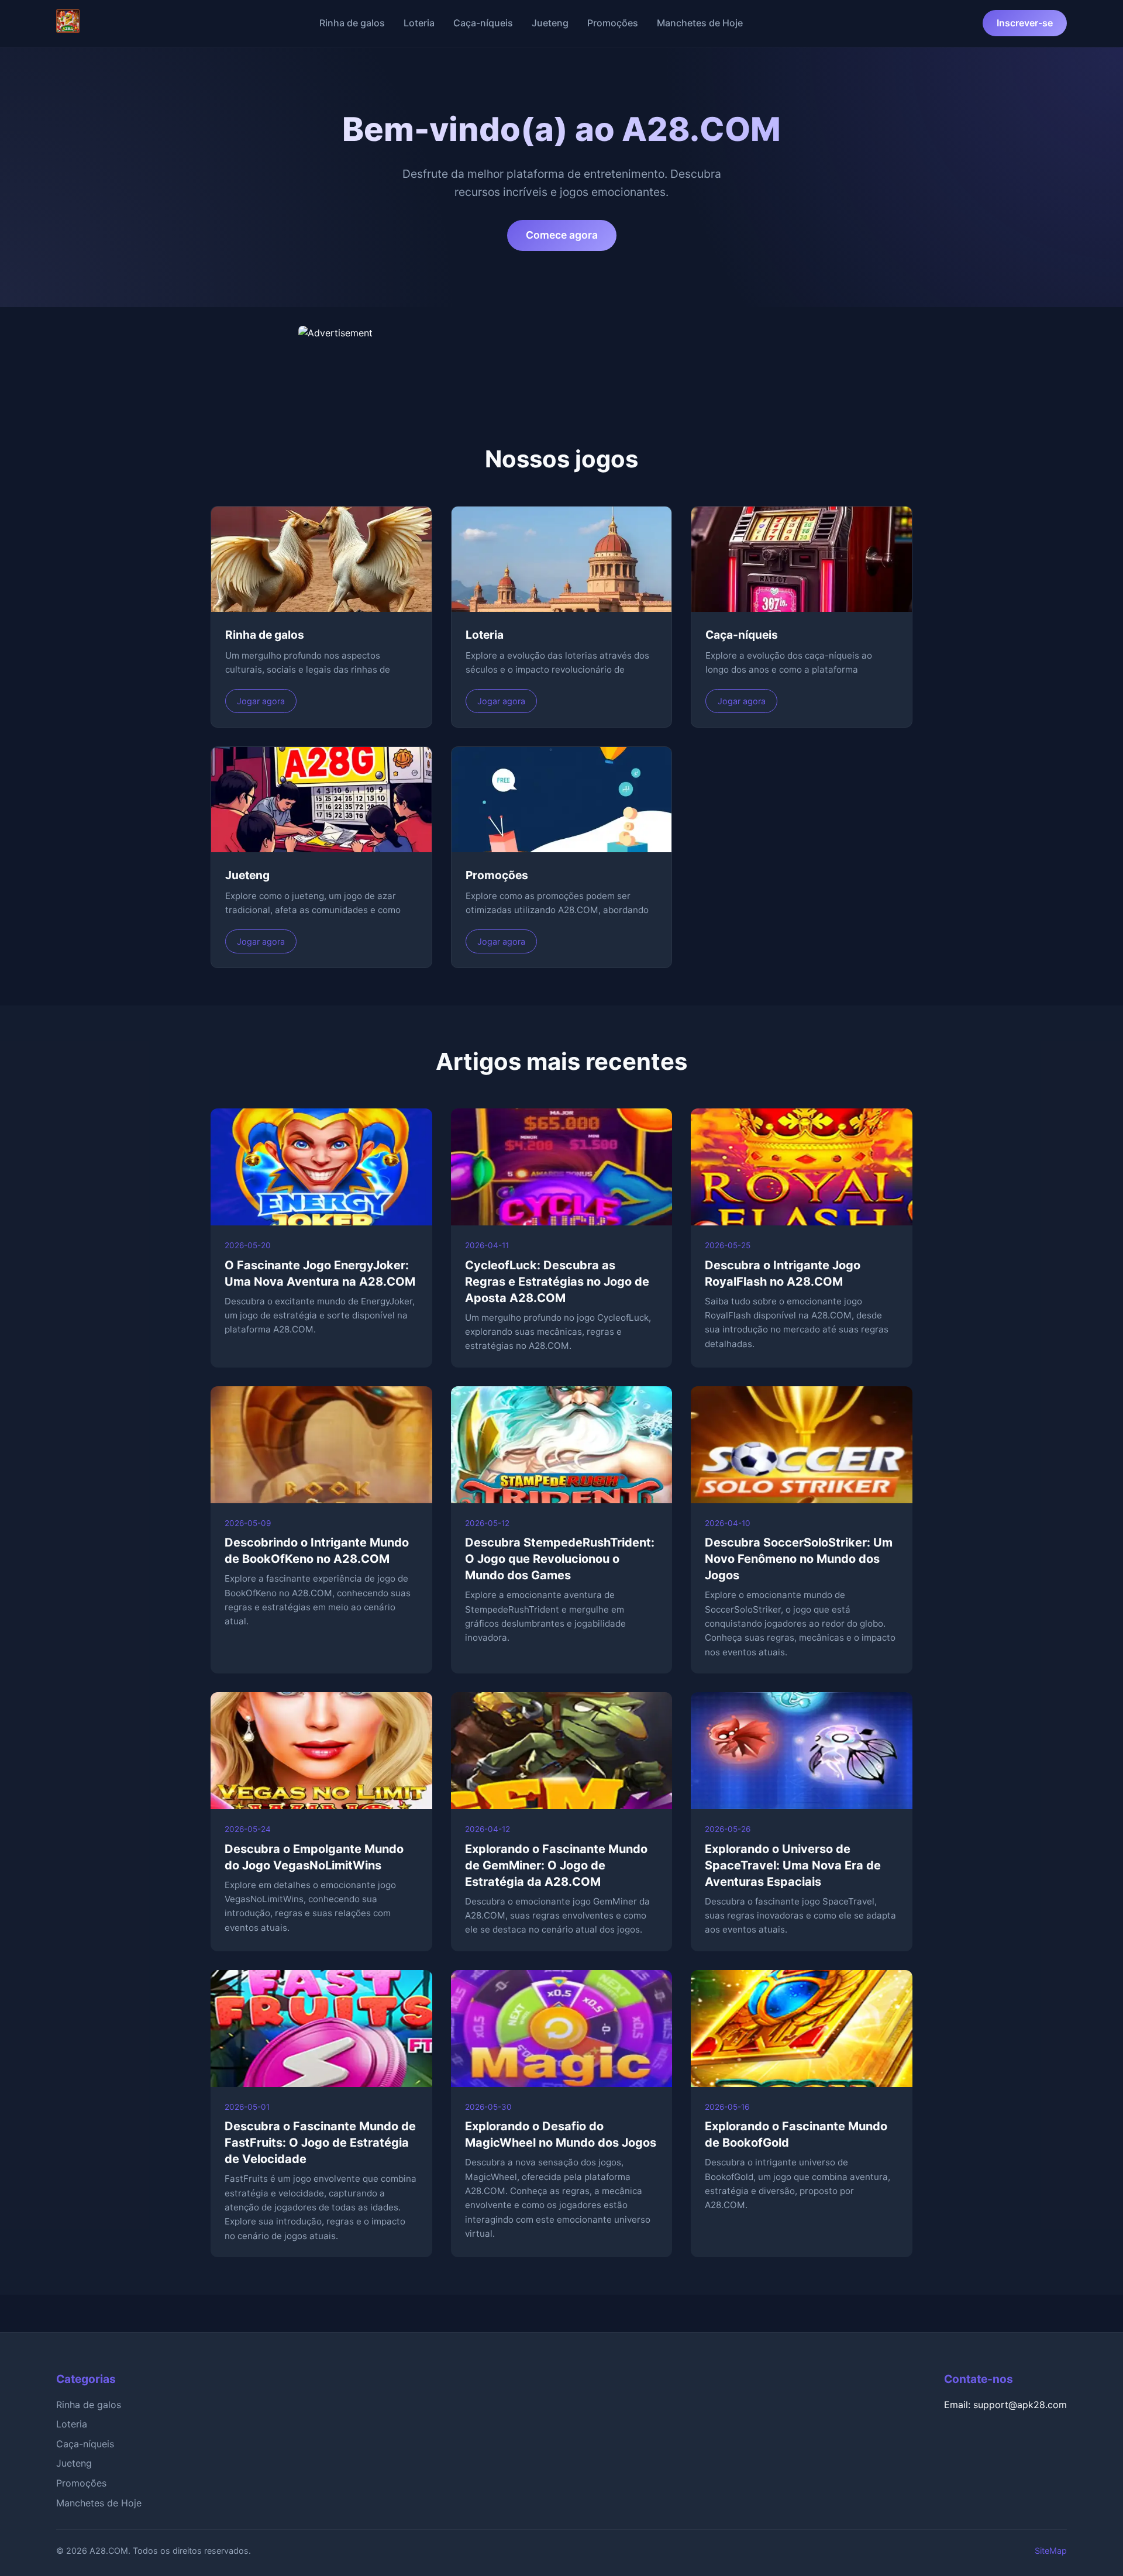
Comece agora (562, 235)
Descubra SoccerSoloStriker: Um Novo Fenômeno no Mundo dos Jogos (799, 1559)
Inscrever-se (1025, 23)
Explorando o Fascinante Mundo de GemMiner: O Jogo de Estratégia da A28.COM (556, 1865)
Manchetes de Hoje (700, 23)
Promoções (613, 23)
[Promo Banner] (561, 355)
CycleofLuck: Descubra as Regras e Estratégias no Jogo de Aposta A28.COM (557, 1282)
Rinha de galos (352, 23)
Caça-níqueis (483, 23)
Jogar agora (261, 701)
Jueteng (550, 23)
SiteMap (1051, 2551)
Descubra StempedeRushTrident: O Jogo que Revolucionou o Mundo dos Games (560, 1559)
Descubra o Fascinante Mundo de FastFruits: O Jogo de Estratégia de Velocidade (320, 2143)
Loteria (419, 23)
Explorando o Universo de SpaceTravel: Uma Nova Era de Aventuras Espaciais (793, 1865)
